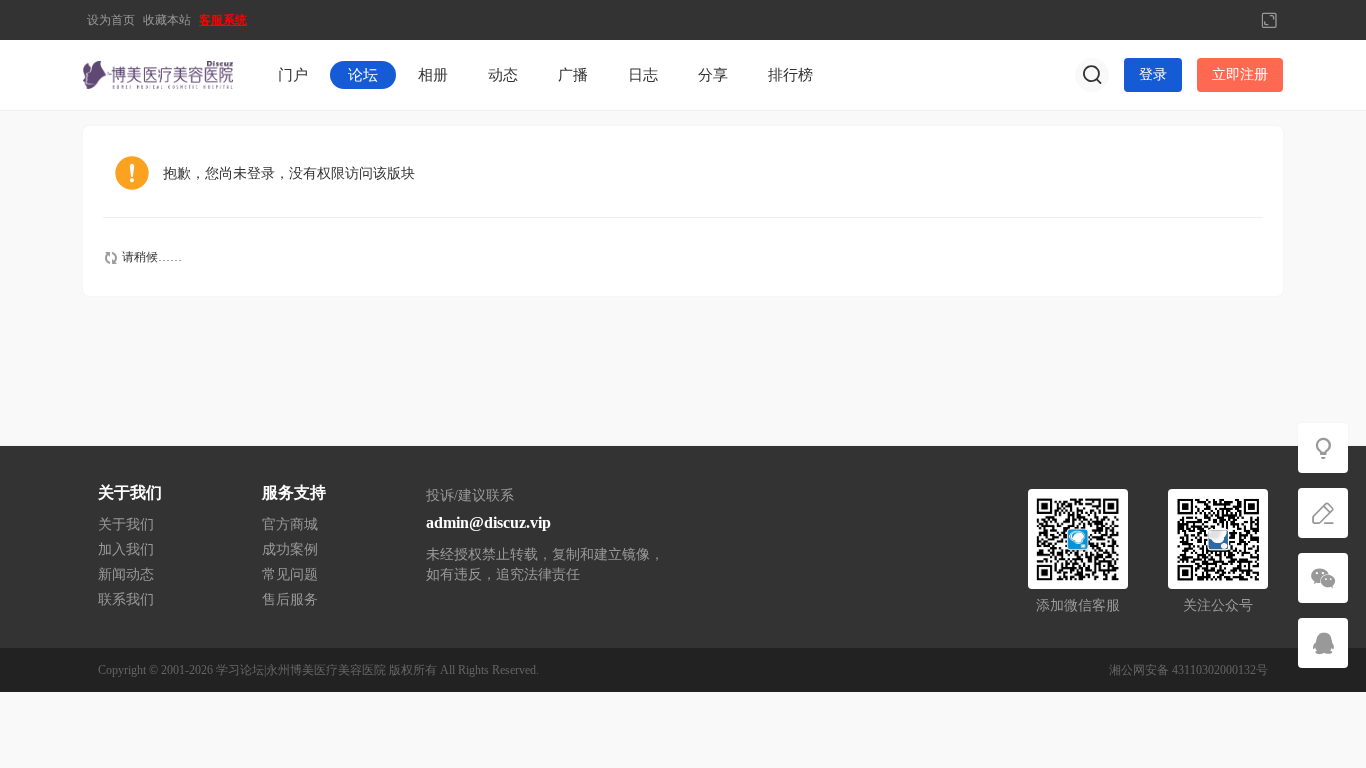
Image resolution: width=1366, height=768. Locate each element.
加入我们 (126, 549)
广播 (573, 75)
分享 (713, 75)
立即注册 (1240, 74)
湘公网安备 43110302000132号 (1188, 670)
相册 (433, 75)
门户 (293, 75)
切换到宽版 (1269, 20)
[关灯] (1323, 448)
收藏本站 (167, 20)
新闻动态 (126, 574)
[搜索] (1092, 75)
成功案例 (290, 549)
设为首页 (111, 20)
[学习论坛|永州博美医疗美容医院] (158, 74)
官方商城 (290, 524)
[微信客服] (1323, 578)
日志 (643, 75)
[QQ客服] (1323, 643)
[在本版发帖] (1323, 513)
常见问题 (290, 574)
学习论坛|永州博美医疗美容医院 (301, 670)
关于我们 (126, 524)
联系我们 (126, 599)
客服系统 (223, 20)
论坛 (363, 75)
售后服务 (290, 599)
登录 (1153, 74)
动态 (503, 75)
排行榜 (790, 75)
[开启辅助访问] (1236, 20)
